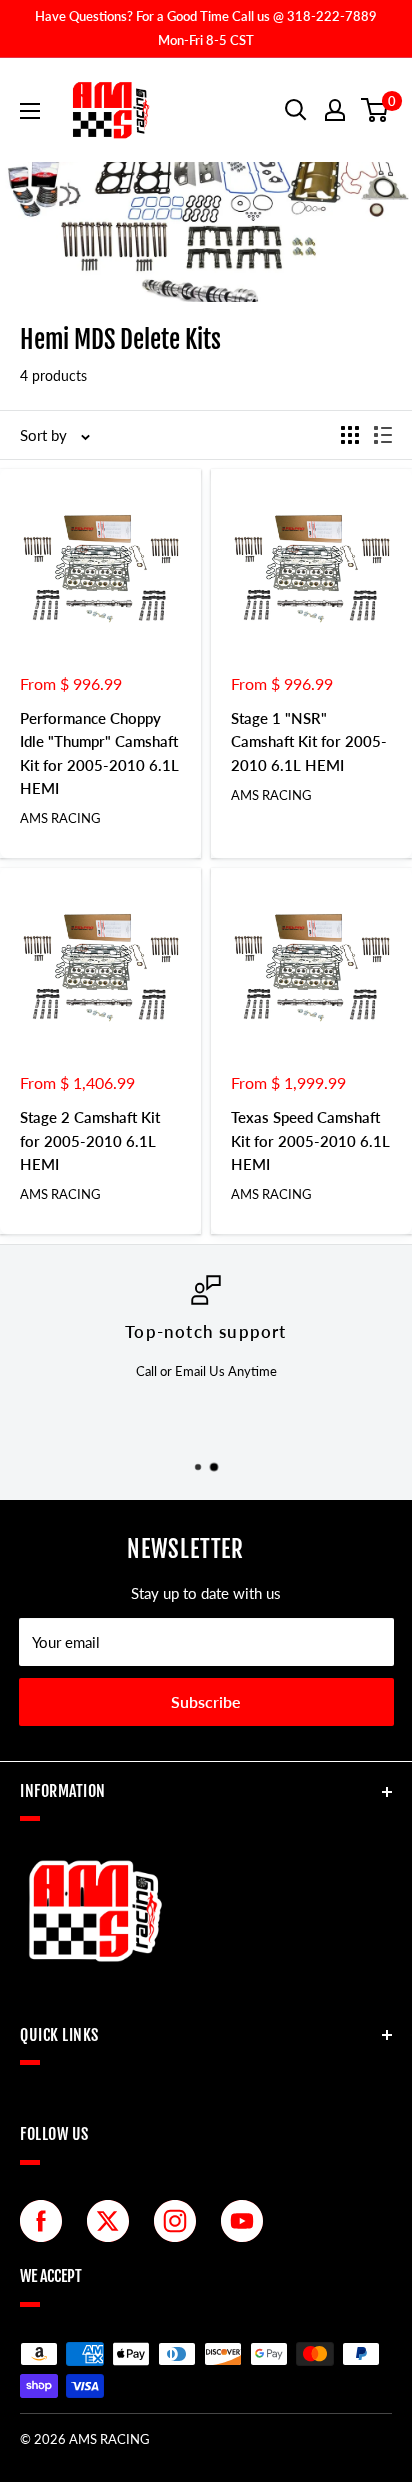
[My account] (335, 110)
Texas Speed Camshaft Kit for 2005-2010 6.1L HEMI (310, 1140)
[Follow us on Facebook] (46, 2221)
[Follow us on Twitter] (113, 2221)
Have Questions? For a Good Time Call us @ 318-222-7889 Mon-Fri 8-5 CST (206, 28)
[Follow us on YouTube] (247, 2221)
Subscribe (206, 1701)
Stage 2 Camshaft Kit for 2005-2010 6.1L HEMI (90, 1140)
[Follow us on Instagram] (180, 2221)
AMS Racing (60, 818)
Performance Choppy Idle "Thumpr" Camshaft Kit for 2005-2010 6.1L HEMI (99, 753)
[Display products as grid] (350, 435)
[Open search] (296, 110)
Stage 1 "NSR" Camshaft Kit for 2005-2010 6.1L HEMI (309, 741)
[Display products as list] (383, 435)
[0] (375, 110)
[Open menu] (30, 111)
